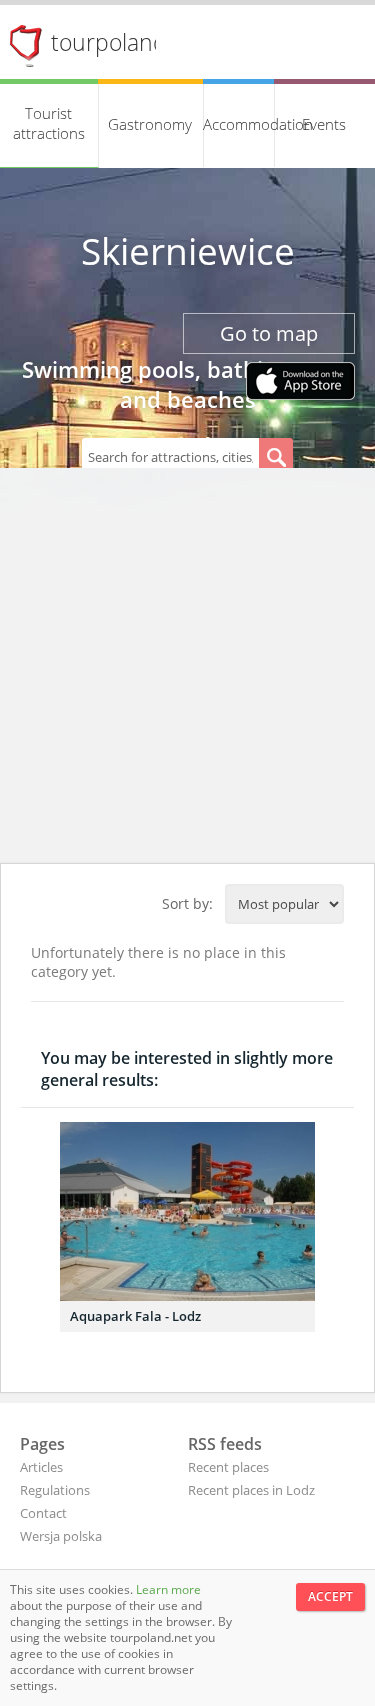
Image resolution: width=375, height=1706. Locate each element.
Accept (330, 1596)
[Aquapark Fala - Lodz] (187, 1211)
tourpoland (109, 42)
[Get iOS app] (300, 383)
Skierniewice (188, 251)
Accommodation (239, 124)
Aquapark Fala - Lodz (135, 1316)
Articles (41, 1467)
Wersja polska (61, 1536)
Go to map (269, 333)
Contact (43, 1513)
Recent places (228, 1467)
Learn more (168, 1589)
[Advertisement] (187, 665)
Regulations (55, 1490)
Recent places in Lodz (251, 1490)
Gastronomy (150, 124)
